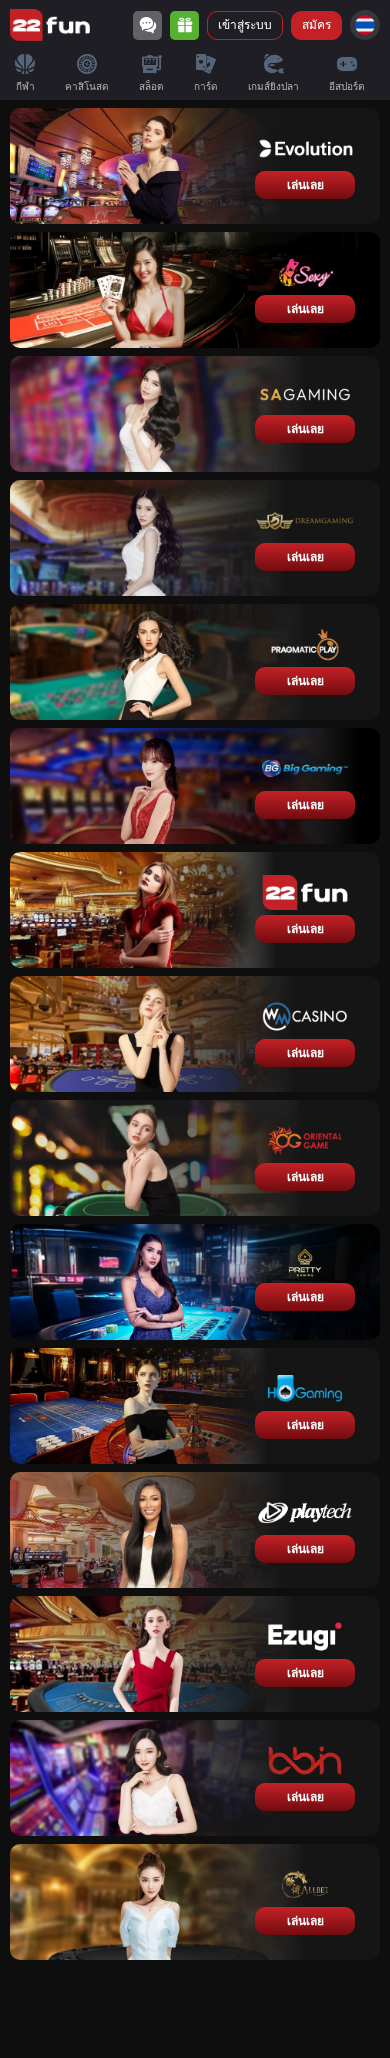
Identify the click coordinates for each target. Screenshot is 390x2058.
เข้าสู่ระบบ (245, 25)
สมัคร (316, 25)
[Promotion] (184, 25)
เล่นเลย (305, 185)
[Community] (147, 25)
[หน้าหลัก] (50, 25)
